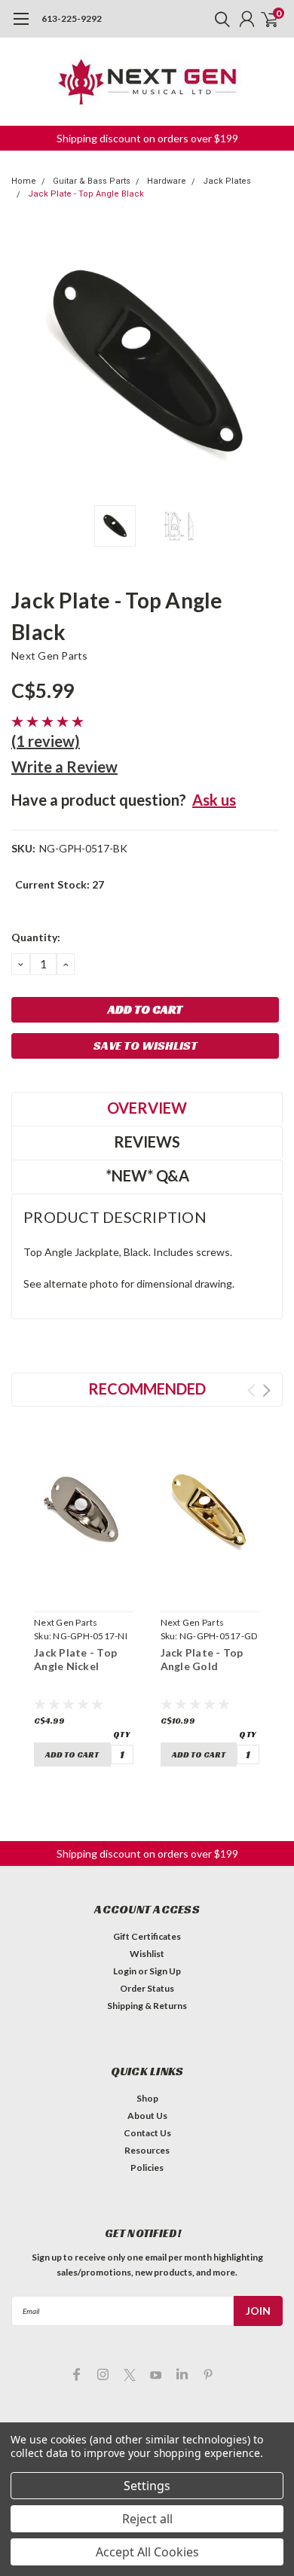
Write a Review (64, 767)
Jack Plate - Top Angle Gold (202, 1659)
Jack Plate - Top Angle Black (86, 194)
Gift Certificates (147, 1936)
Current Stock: (60, 884)
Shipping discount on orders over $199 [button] (147, 138)
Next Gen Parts (50, 655)
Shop (147, 2098)
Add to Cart (72, 1754)
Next (268, 362)
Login (125, 1971)
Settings (147, 2486)
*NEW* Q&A (147, 1175)
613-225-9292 (72, 18)
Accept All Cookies (147, 2552)
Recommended (147, 1389)
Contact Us (147, 2133)
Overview (147, 1108)
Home (24, 181)
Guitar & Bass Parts (92, 181)
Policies (147, 2167)
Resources (147, 2150)
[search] (219, 19)
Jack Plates (227, 181)
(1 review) (46, 741)
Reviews (147, 1142)
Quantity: (36, 937)
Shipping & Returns (147, 2006)
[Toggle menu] (21, 26)
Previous (26, 362)
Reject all (147, 2519)
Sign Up (165, 1971)
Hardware (167, 181)
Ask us (214, 800)
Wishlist (147, 1954)
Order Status (147, 1988)
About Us (147, 2116)
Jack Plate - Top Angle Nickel (75, 1659)
